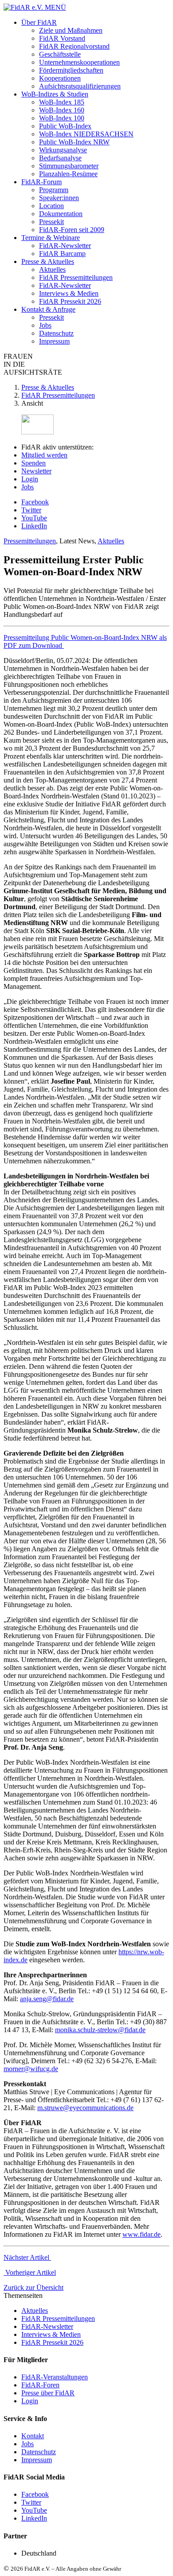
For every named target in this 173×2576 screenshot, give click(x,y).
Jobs (45, 325)
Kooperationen (60, 78)
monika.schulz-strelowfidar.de (100, 2030)
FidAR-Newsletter (65, 246)
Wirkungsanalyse (63, 150)
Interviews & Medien (69, 293)
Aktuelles (52, 269)
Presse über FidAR (48, 2393)
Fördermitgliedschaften (71, 70)
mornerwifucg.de (31, 2069)
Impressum (54, 341)
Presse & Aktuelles (48, 261)
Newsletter (36, 471)
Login (30, 479)
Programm (54, 190)
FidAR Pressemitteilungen (76, 277)
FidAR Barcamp (62, 254)
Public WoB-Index (65, 126)
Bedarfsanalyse (60, 158)
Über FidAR (39, 22)
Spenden (33, 463)
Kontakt (33, 2436)
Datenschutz (56, 333)
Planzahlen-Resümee (68, 174)
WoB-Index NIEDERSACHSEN (86, 134)
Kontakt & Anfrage (48, 309)
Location (51, 206)
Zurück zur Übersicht (33, 2287)
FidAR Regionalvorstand (74, 46)
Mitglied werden (44, 455)
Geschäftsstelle (60, 54)
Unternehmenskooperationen (79, 62)
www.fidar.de (142, 2234)
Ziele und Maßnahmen (71, 30)
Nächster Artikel (27, 2257)
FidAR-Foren (40, 2385)
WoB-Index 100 (62, 118)
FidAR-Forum (41, 182)
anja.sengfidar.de (47, 1999)
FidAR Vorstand (62, 38)
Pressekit (51, 222)
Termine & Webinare (51, 238)
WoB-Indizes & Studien (55, 94)
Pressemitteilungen (30, 541)
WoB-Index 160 (62, 110)
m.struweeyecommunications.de (85, 2108)
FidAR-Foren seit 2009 (72, 230)
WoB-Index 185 (62, 102)
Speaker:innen (59, 198)
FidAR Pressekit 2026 (70, 301)
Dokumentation (61, 214)
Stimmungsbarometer (69, 166)
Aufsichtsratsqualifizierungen (80, 86)
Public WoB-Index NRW (74, 142)
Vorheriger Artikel (30, 2272)
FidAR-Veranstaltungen (55, 2377)
